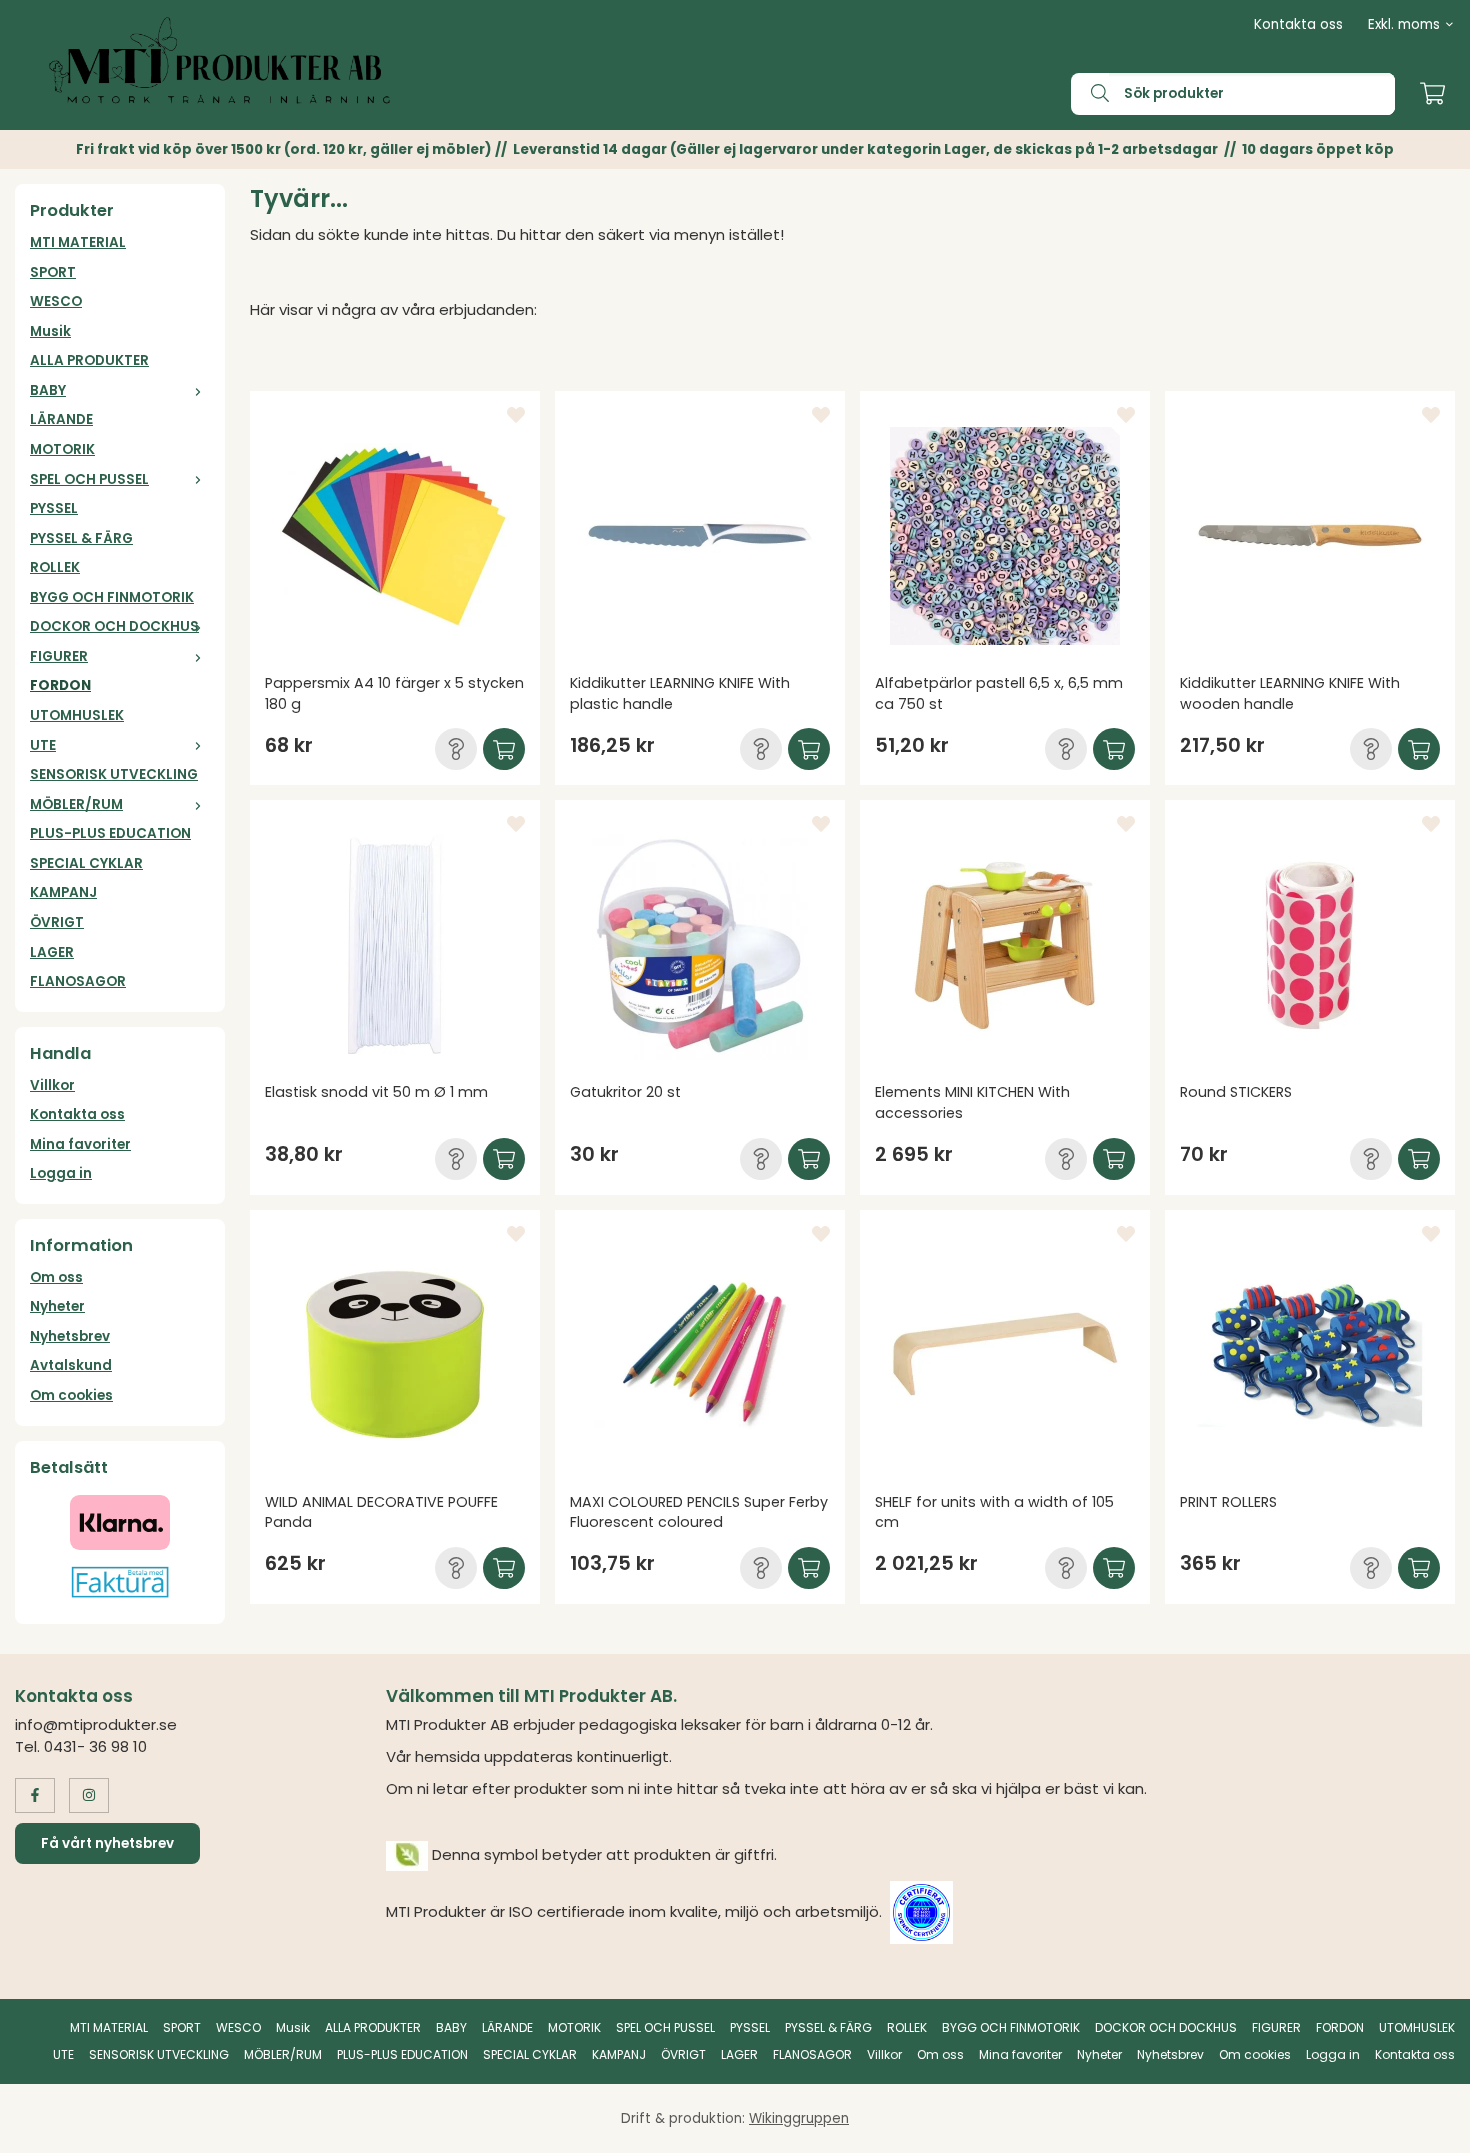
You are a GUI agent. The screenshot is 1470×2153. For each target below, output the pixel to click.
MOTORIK (62, 449)
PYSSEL (54, 508)
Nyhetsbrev (70, 1336)
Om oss (56, 1277)
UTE (43, 745)
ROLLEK (55, 567)
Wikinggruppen (799, 2118)
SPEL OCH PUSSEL (89, 479)
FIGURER (59, 656)
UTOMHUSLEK (77, 715)
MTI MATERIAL (78, 242)
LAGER (52, 952)
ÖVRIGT (57, 922)
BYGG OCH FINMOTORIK (112, 597)
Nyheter (57, 1306)
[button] (456, 749)
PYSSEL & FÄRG (81, 538)
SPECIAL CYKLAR (86, 863)
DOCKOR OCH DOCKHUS (114, 626)
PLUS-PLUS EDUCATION (110, 833)
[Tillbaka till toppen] (1427, 2125)
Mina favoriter (80, 1144)
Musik (50, 331)
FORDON (60, 685)
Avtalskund (71, 1365)
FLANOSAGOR (78, 981)
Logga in (61, 1173)
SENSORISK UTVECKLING (114, 774)
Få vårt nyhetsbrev (107, 1843)
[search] (1090, 94)
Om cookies (71, 1395)
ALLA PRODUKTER (89, 360)
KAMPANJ (63, 892)
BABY (48, 390)
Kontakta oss (1298, 24)
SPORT (53, 272)
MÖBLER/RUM (76, 804)
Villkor (52, 1085)
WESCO (56, 301)
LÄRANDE (61, 419)
